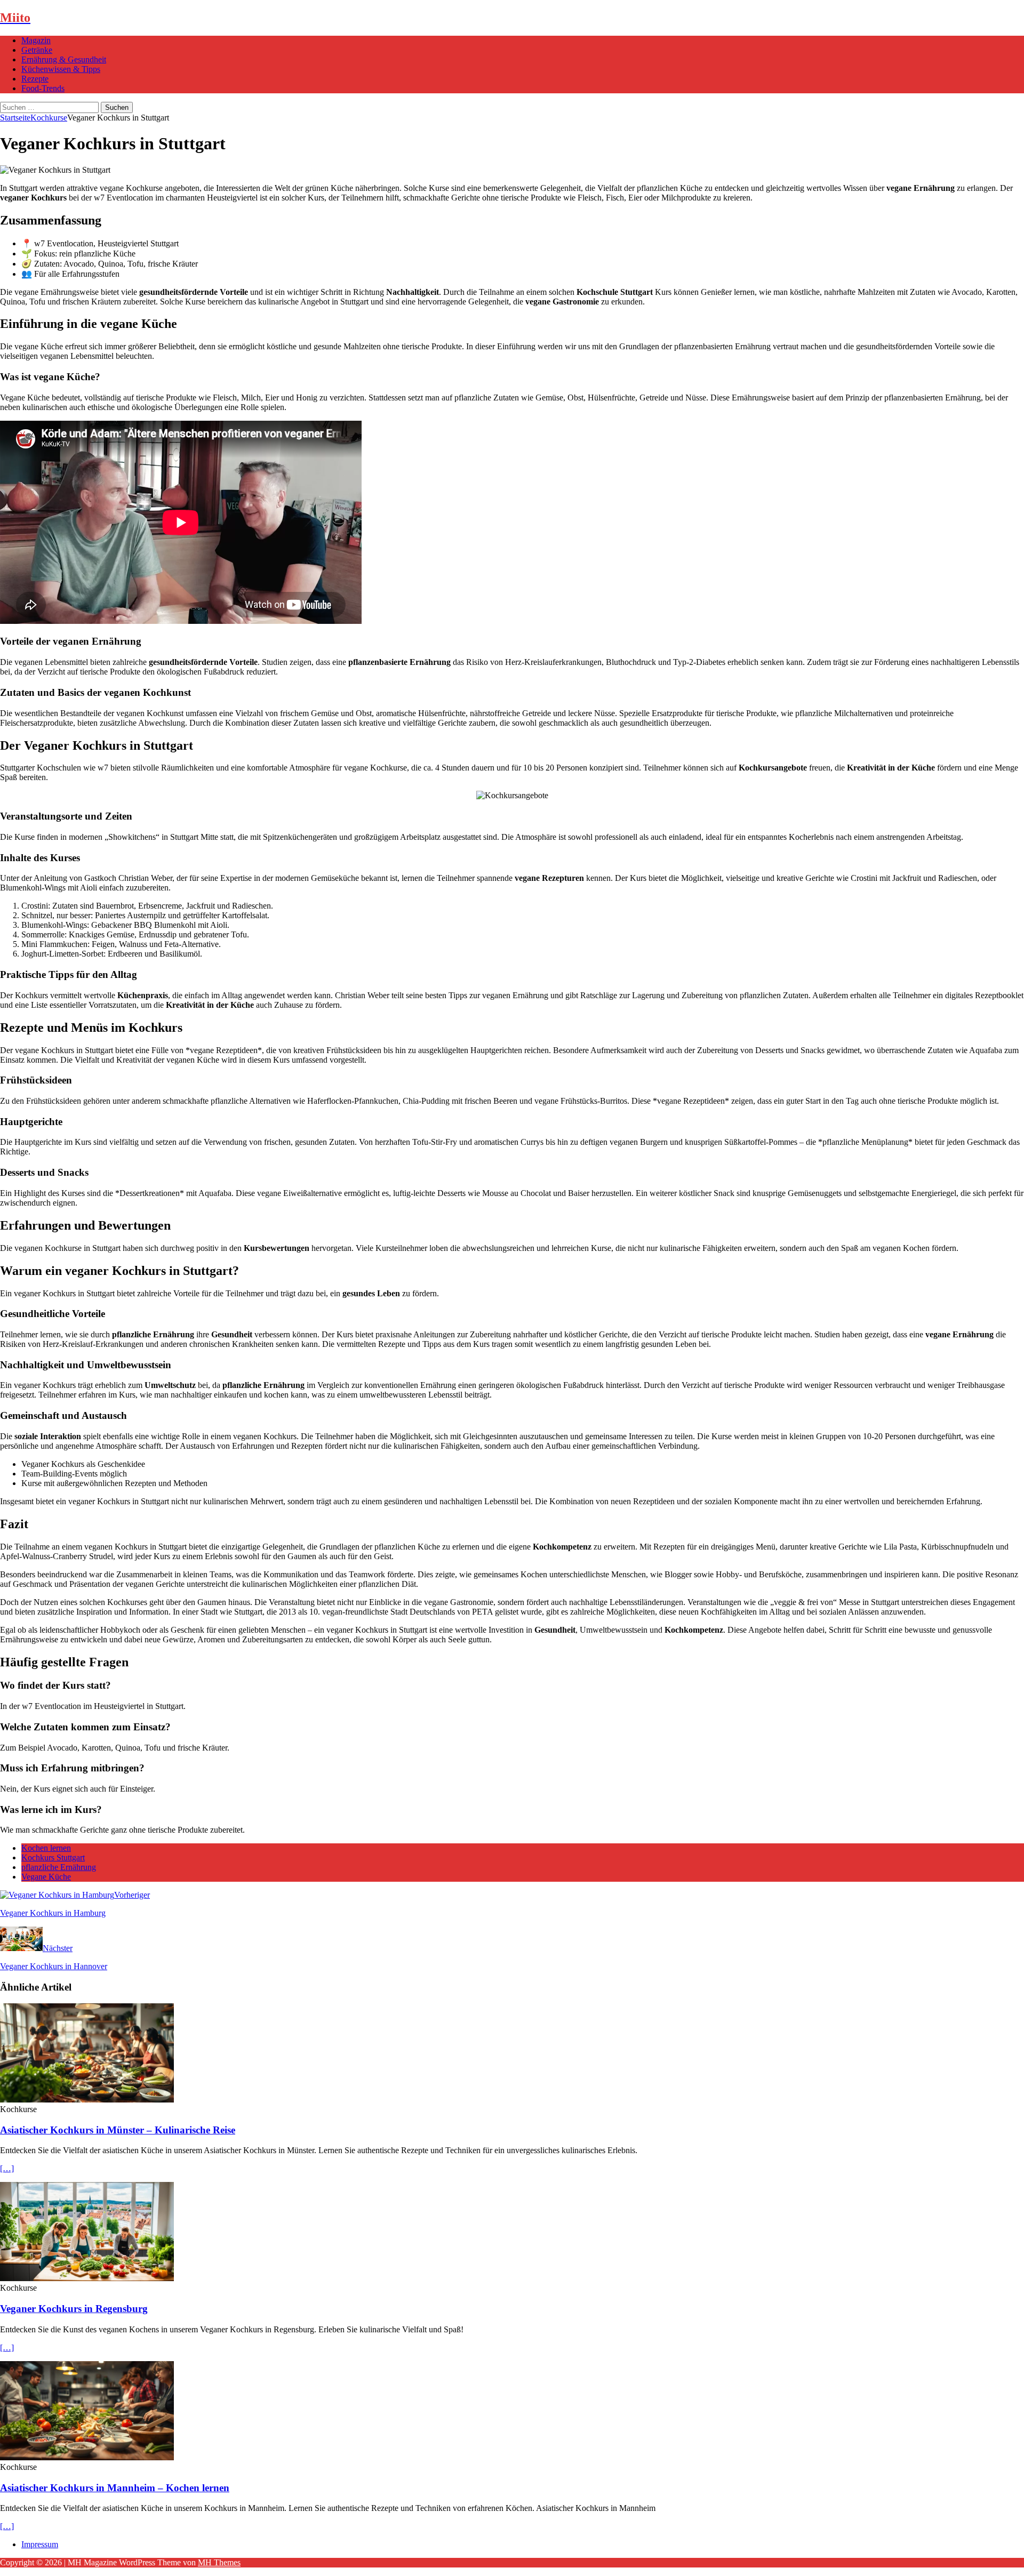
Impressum (40, 2544)
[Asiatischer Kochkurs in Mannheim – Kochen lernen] (87, 2457)
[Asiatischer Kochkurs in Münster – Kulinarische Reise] (87, 2100)
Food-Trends (43, 88)
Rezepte (35, 79)
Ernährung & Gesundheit (64, 59)
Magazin (36, 40)
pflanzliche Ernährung (59, 1867)
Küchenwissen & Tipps (61, 69)
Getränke (37, 50)
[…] (7, 2168)
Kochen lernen (46, 1848)
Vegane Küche (46, 1877)
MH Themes (219, 2562)
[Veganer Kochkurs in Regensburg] (87, 2278)
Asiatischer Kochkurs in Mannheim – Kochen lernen (115, 2488)
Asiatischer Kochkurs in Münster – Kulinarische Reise (118, 2130)
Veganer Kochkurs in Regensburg (74, 2309)
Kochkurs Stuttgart (53, 1857)
